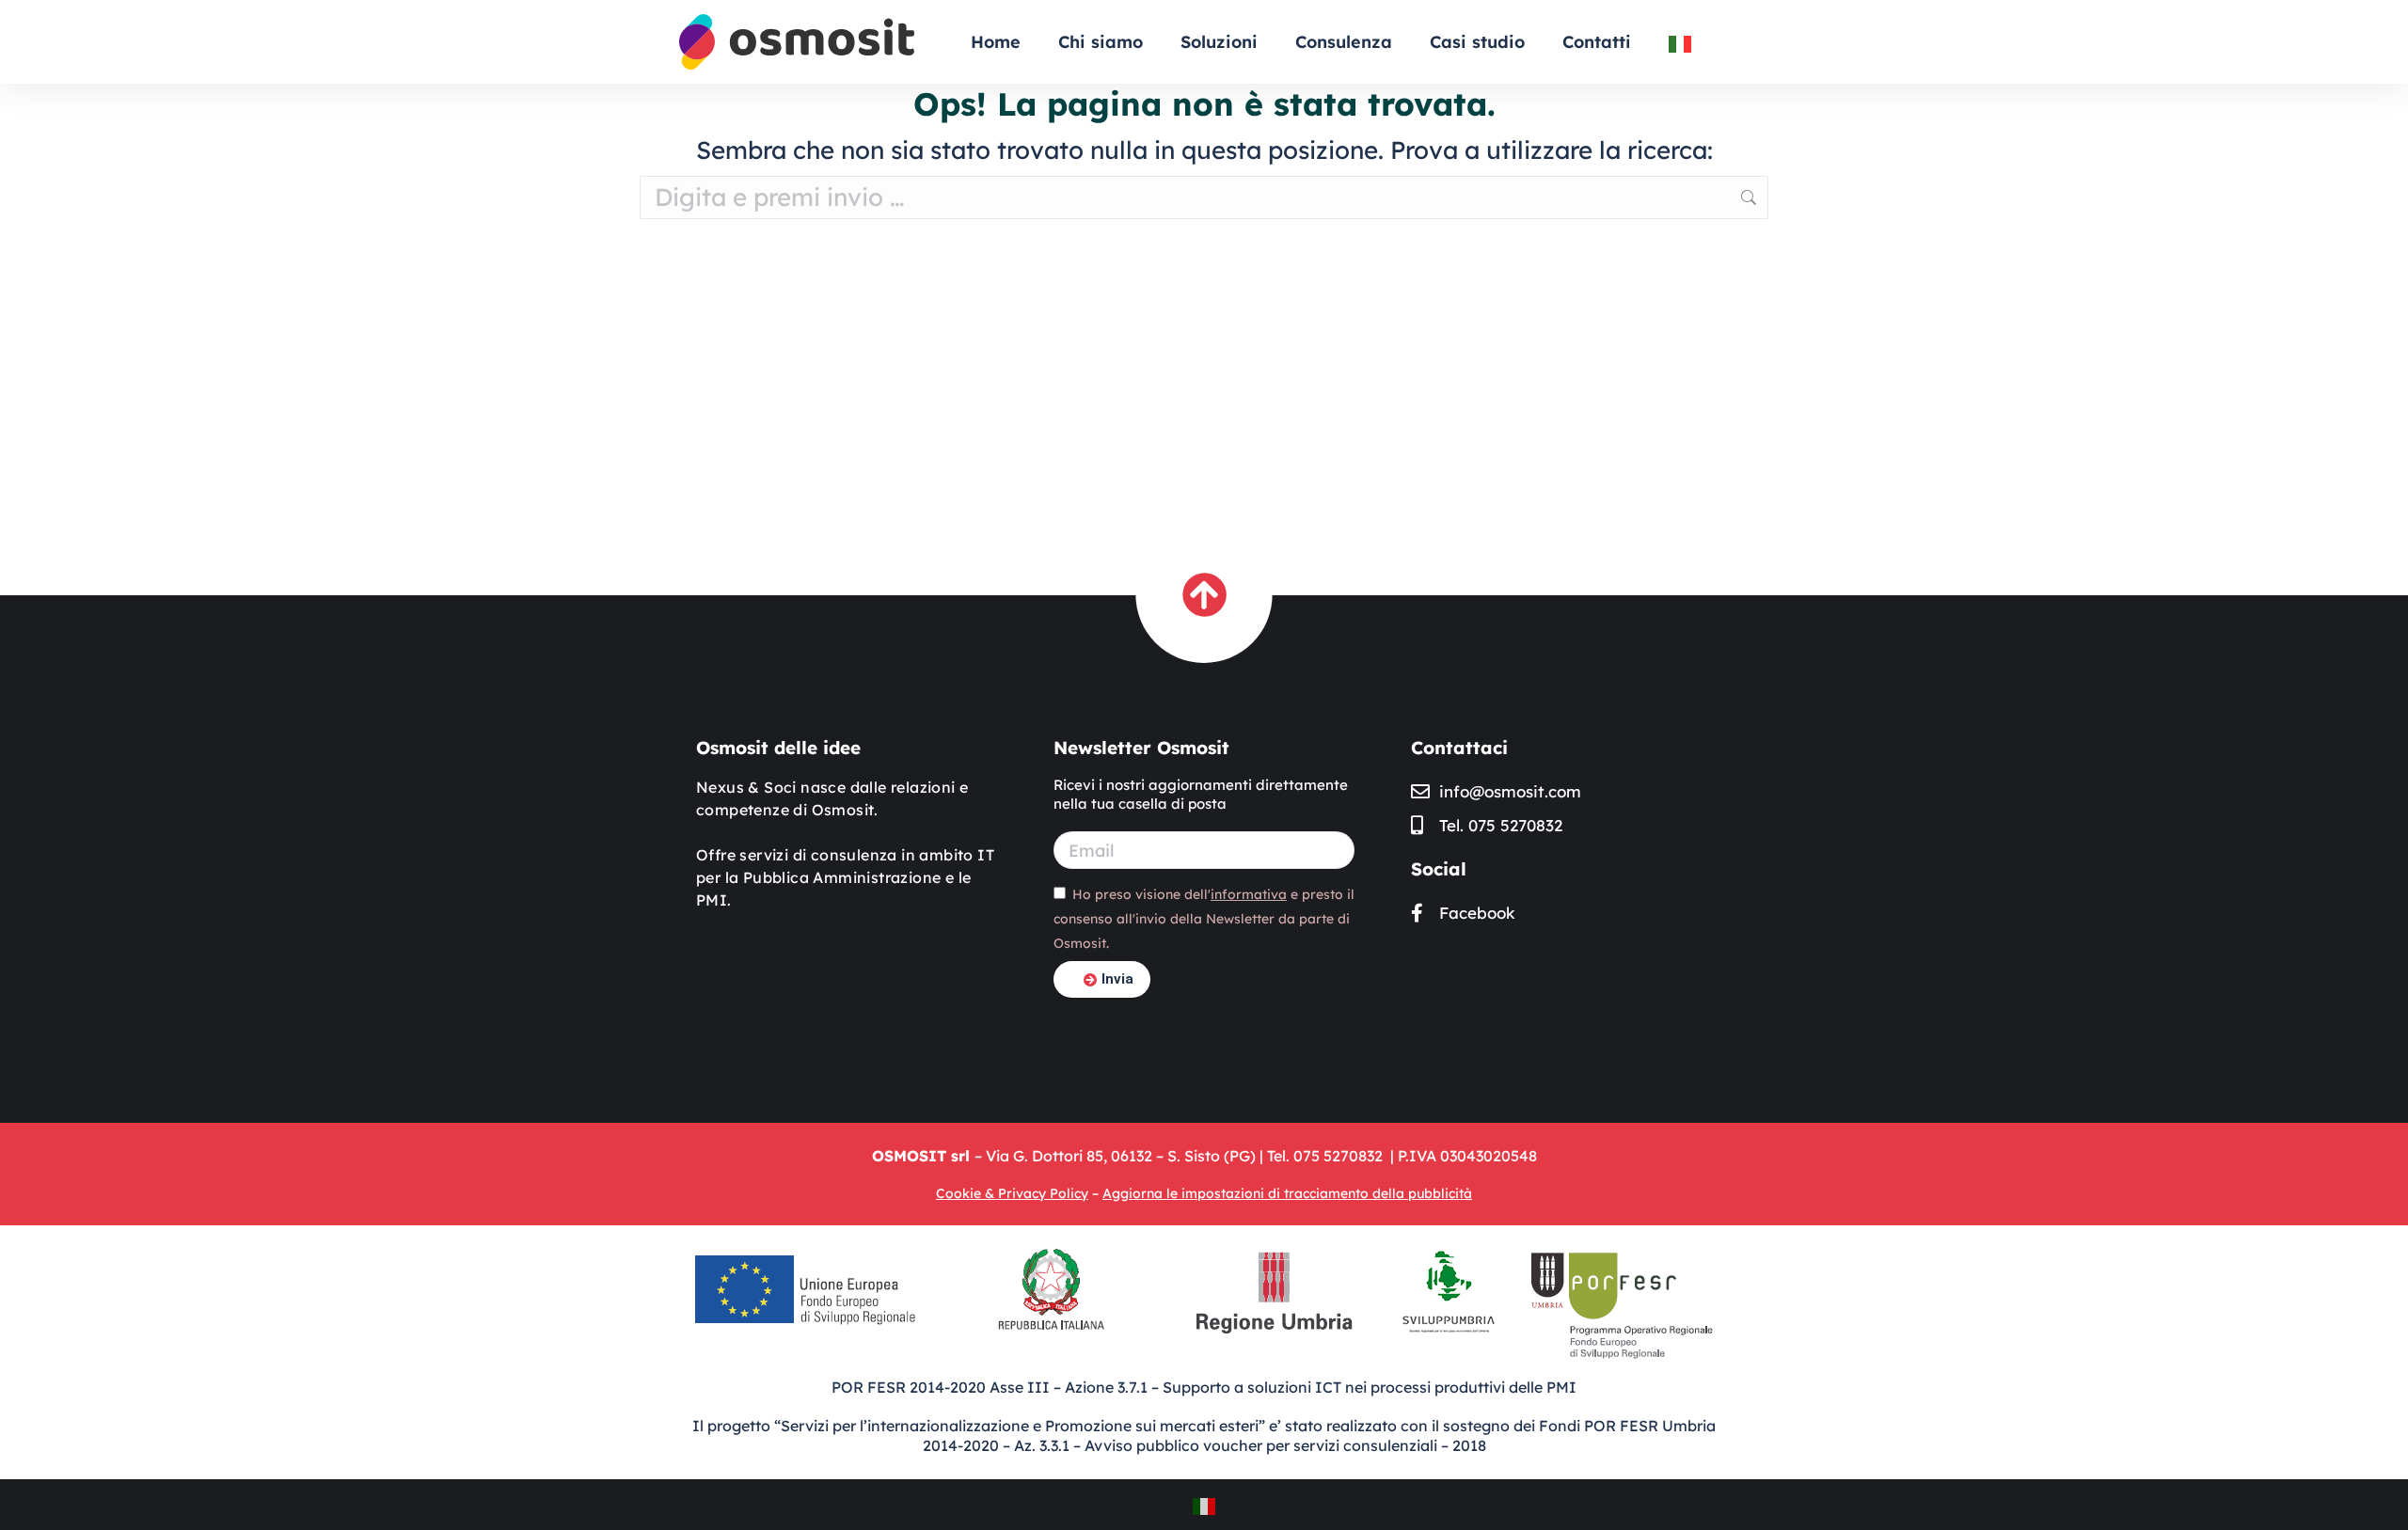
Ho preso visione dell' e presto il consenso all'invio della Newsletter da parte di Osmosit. (1204, 919)
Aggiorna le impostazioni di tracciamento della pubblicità (1287, 1193)
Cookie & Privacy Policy (1012, 1193)
